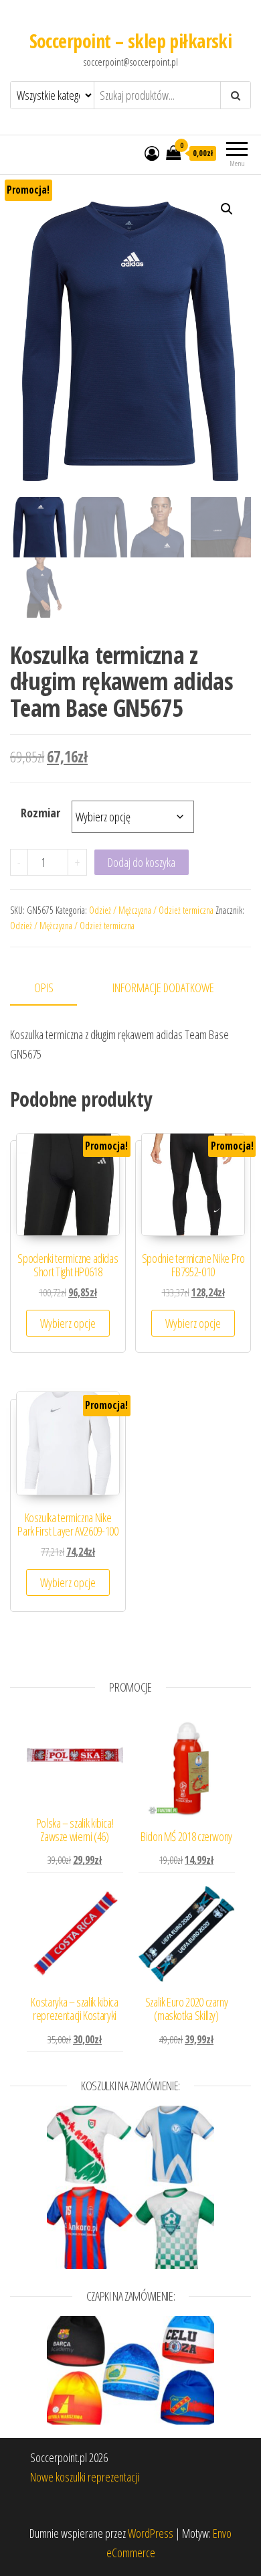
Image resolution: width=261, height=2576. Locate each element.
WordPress (151, 2533)
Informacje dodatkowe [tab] (163, 988)
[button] (227, 209)
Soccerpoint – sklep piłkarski (131, 41)
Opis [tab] (44, 988)
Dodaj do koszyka (142, 862)
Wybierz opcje (68, 1323)
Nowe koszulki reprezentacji (85, 2477)
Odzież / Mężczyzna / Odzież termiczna (151, 910)
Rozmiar (40, 813)
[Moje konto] (152, 153)
